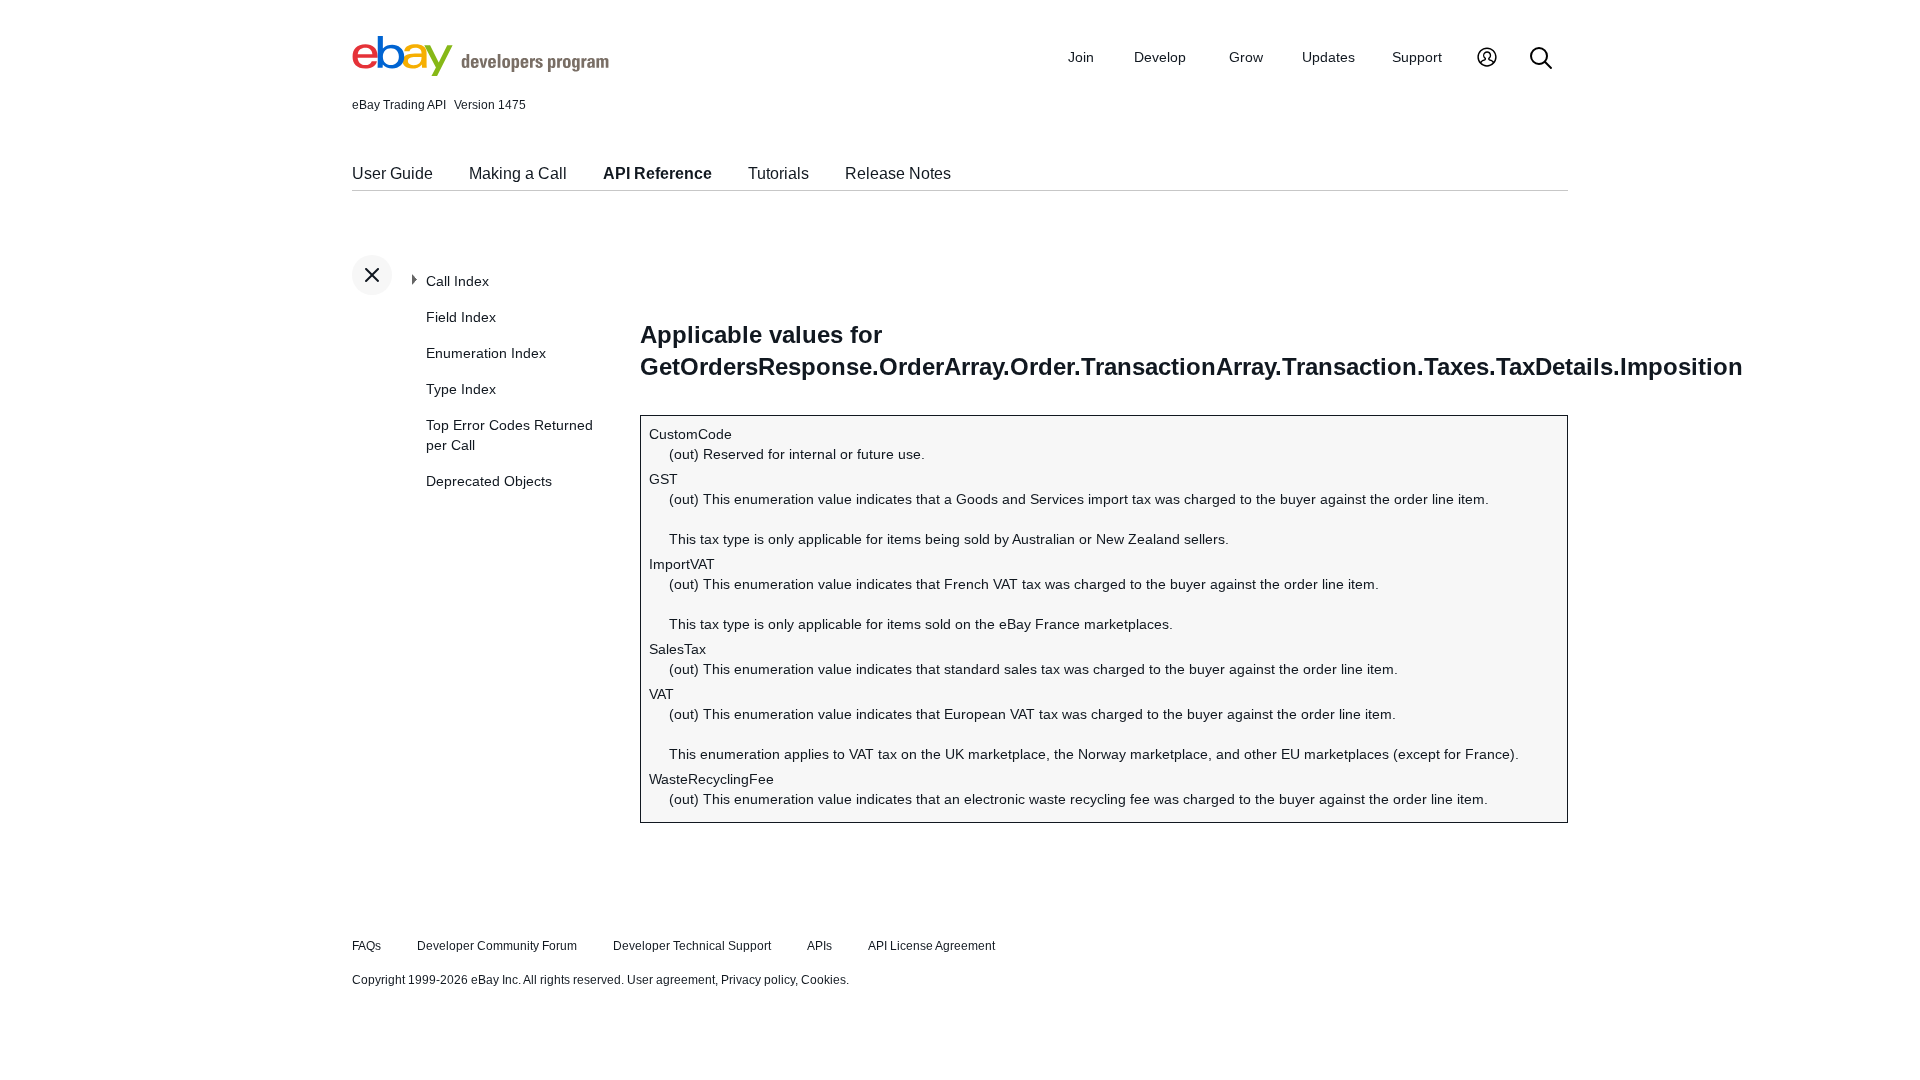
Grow (1246, 57)
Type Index (461, 389)
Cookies (823, 980)
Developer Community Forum (497, 946)
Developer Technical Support (692, 946)
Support (1417, 57)
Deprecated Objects (489, 481)
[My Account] (1487, 59)
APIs (819, 946)
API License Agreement (931, 946)
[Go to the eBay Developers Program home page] (480, 71)
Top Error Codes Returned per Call (509, 435)
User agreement (671, 980)
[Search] (1541, 59)
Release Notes (898, 173)
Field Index (461, 317)
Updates (1328, 57)
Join (1081, 57)
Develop (1160, 57)
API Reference (657, 173)
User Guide (392, 173)
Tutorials (778, 173)
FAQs (366, 946)
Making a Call (518, 173)
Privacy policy (758, 980)
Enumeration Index (486, 353)
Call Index (457, 281)
